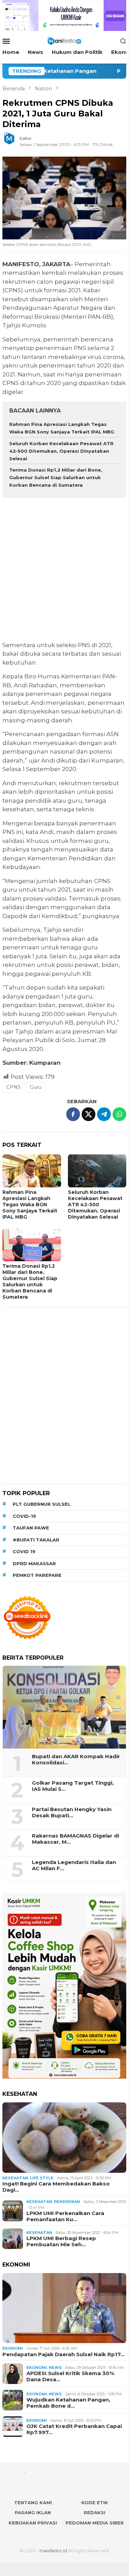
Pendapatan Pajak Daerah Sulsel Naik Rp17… (63, 2354)
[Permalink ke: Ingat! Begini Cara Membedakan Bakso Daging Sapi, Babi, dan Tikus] (64, 2138)
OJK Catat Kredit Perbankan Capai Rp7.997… (74, 2429)
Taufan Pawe (31, 1528)
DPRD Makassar (34, 1563)
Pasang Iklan (33, 2512)
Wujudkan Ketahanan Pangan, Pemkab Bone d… (68, 2403)
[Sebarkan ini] (73, 1114)
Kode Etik (95, 2502)
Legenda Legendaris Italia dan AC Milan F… (74, 1865)
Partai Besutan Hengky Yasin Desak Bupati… (72, 1812)
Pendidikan (67, 2202)
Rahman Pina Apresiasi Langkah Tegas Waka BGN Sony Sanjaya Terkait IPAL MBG (30, 1205)
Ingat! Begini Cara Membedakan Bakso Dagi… (56, 2187)
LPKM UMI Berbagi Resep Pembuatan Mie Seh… (61, 2241)
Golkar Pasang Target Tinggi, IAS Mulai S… (73, 1786)
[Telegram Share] (104, 1114)
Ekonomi (13, 2348)
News (55, 2368)
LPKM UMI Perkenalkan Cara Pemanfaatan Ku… (65, 2216)
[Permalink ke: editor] (13, 141)
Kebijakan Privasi (33, 2523)
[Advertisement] (64, 570)
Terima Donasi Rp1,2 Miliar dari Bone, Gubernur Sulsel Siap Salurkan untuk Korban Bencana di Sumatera (56, 477)
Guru (36, 1087)
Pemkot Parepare (37, 1575)
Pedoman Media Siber (95, 2523)
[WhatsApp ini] (119, 1114)
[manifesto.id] (64, 40)
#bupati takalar (36, 1540)
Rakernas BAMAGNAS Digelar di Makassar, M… (75, 1839)
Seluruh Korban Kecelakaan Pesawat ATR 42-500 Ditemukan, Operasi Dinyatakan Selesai (61, 451)
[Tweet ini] (89, 1114)
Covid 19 (24, 1551)
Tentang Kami (33, 2502)
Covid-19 (24, 1516)
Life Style (42, 2178)
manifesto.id (53, 2551)
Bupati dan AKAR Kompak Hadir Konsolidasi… (76, 1760)
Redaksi (95, 2512)
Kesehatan (15, 2178)
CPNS (13, 1087)
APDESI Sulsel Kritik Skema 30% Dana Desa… (70, 2376)
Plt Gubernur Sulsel (42, 1504)
